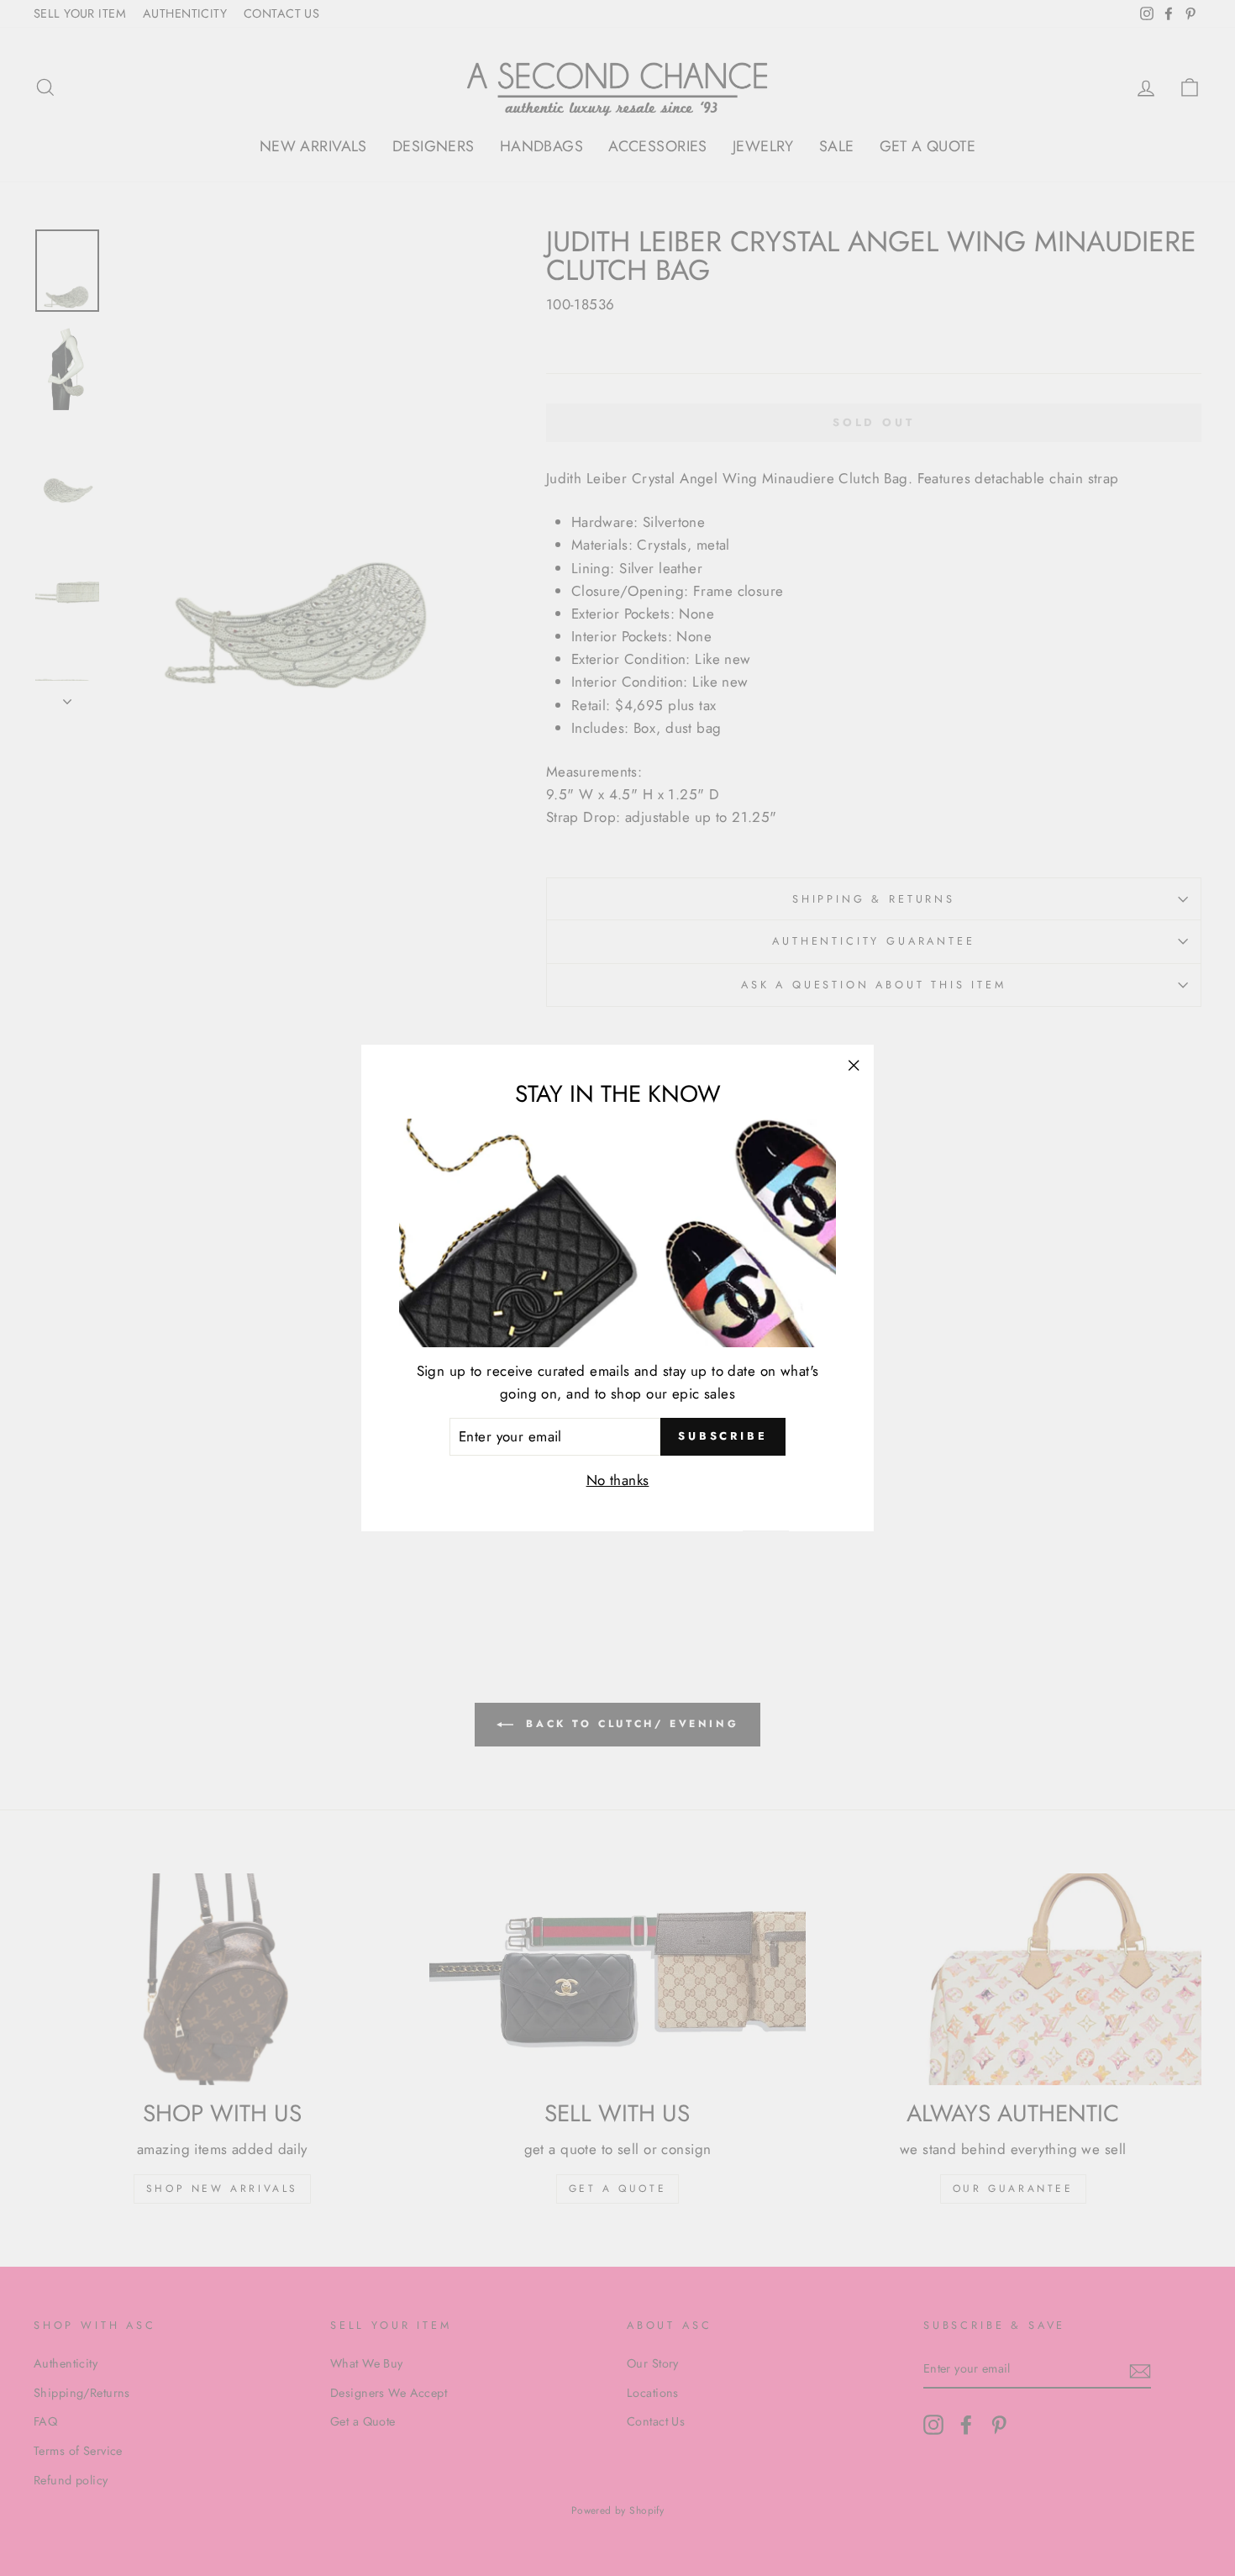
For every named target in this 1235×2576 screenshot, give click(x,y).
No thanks (618, 1481)
